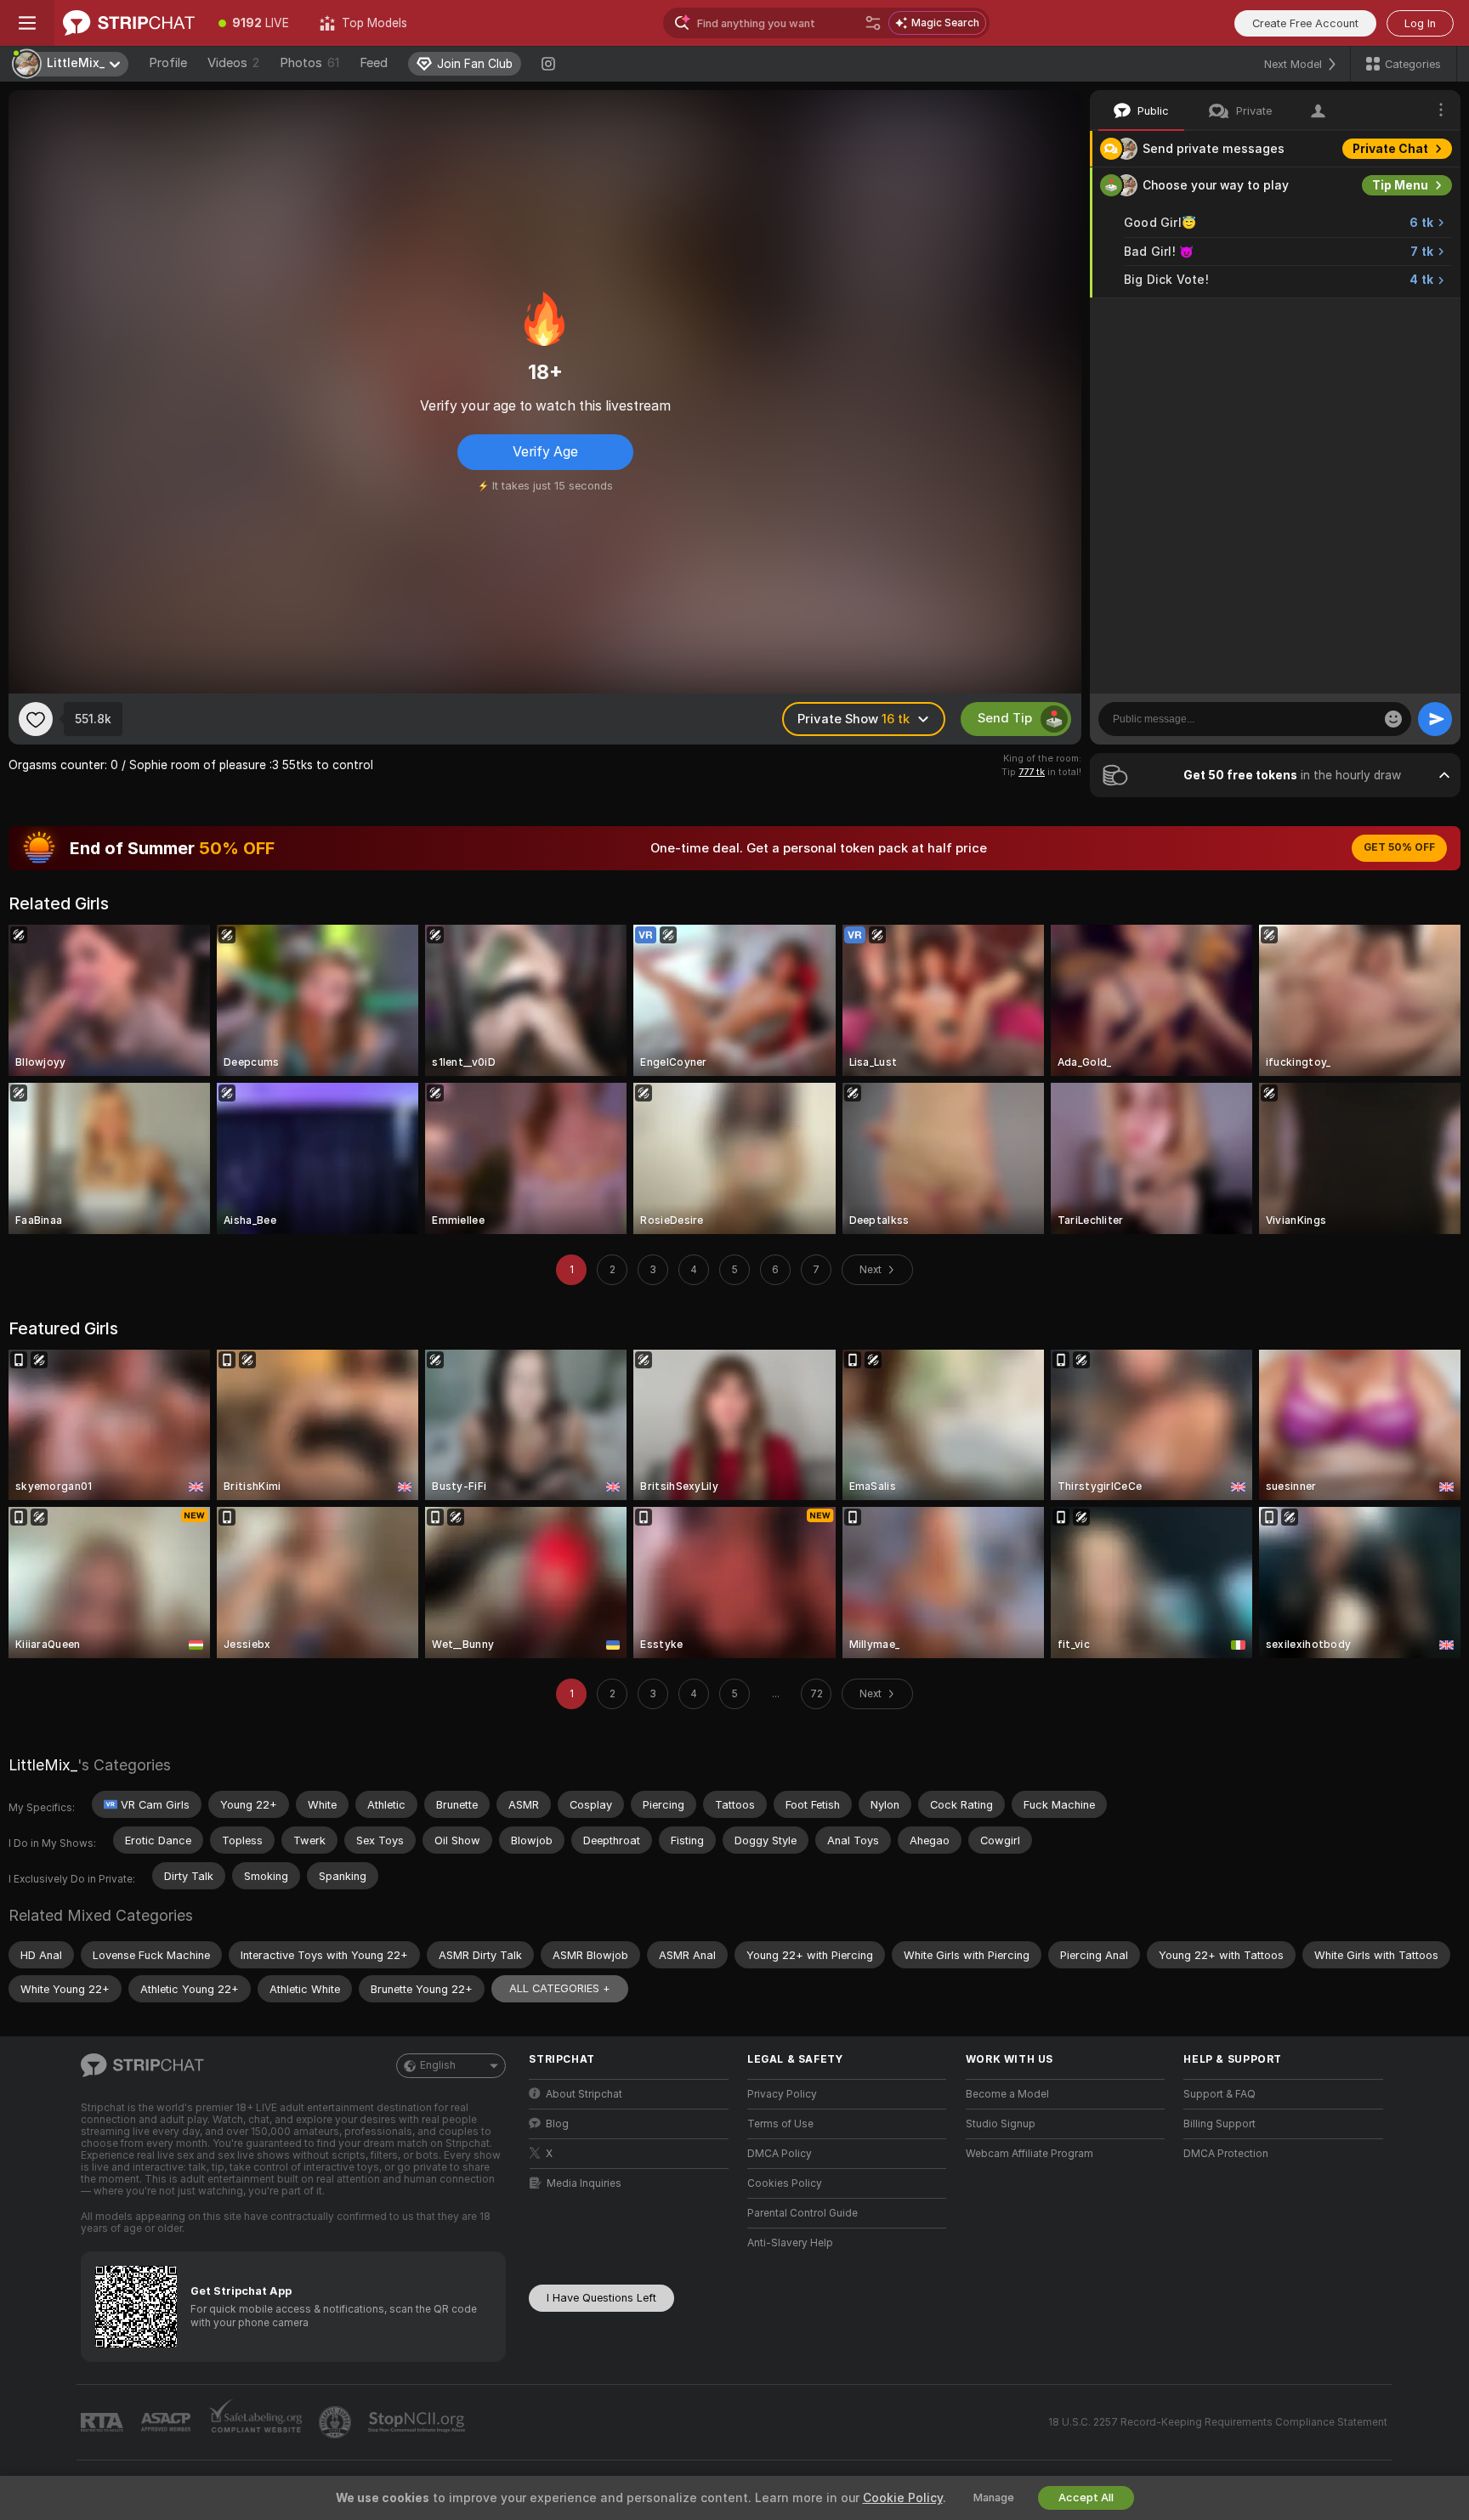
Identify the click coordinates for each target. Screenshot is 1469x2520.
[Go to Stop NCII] (418, 2422)
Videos (233, 63)
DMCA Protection (1226, 2154)
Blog (557, 2124)
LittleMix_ (43, 1765)
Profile (168, 63)
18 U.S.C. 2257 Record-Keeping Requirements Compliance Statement (1218, 2422)
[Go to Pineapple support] (337, 2422)
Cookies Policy (785, 2183)
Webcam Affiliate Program (1029, 2154)
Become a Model (1007, 2094)
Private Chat (1390, 149)
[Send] (1435, 719)
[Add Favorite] (36, 719)
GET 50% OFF (1399, 847)
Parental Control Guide (803, 2213)
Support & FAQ (1219, 2094)
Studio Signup (1001, 2124)
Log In (1420, 23)
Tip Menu (1400, 185)
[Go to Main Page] (129, 23)
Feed (374, 63)
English (438, 2065)
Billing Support (1219, 2124)
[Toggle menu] (27, 23)
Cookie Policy (903, 2498)
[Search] (873, 23)
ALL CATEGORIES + (560, 1988)
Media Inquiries (584, 2183)
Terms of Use (780, 2124)
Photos (309, 63)
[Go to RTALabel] (104, 2423)
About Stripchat (584, 2094)
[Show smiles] (1393, 719)
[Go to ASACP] (167, 2422)
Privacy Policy (782, 2094)
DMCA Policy (780, 2154)
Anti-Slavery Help (790, 2243)
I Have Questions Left (601, 2298)
